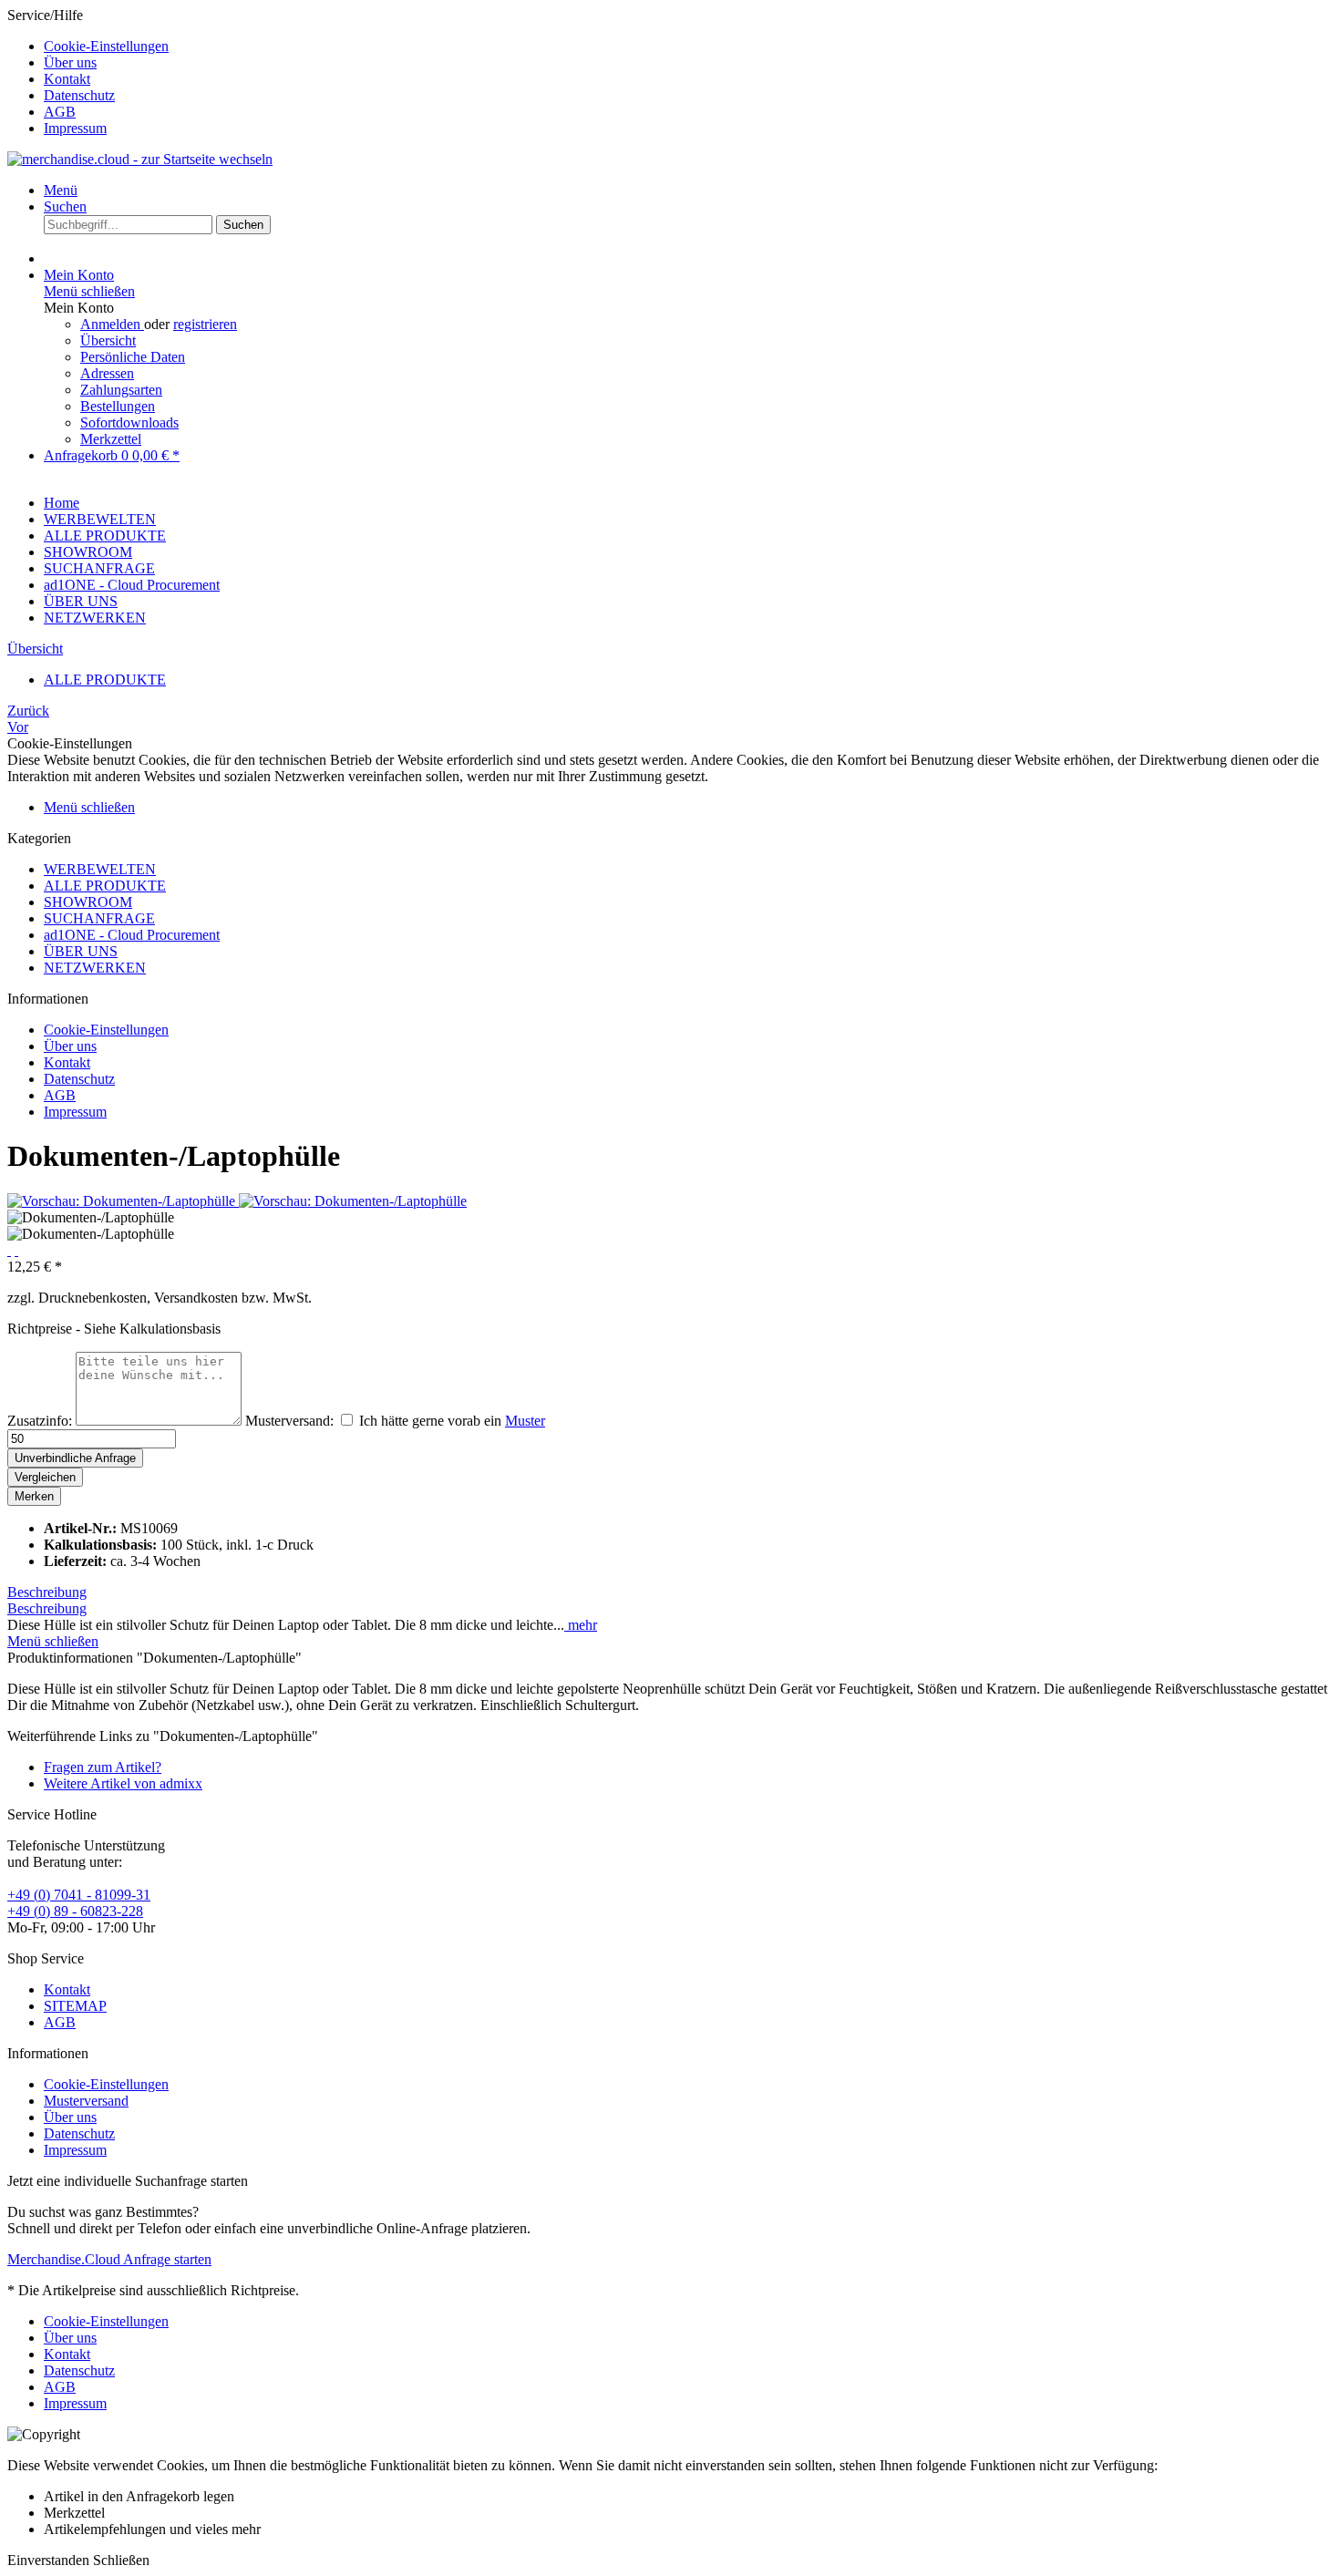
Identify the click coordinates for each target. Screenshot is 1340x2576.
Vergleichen (45, 1477)
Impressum (75, 128)
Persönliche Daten (133, 357)
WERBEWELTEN (100, 869)
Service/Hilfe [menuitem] (88, 72)
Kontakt (67, 79)
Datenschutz (79, 95)
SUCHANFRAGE (99, 918)
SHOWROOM (88, 902)
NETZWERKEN (95, 968)
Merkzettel (111, 439)
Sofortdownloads (129, 422)
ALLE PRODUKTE (105, 886)
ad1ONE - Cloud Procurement (132, 935)
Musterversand (86, 2101)
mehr (581, 1625)
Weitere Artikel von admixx (123, 1783)
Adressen (107, 373)
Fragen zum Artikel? (103, 1767)
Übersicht (108, 340)
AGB (60, 112)
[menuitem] (688, 46)
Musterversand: (289, 1421)
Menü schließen (89, 291)
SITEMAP (75, 2006)
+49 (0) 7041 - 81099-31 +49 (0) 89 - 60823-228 (79, 1903)
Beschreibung (47, 1592)
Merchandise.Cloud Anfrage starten (109, 2259)
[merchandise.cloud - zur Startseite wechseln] (140, 159)
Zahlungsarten (121, 390)
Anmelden (112, 324)
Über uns (70, 62)
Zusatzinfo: (40, 1421)
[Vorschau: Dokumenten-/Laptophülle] (123, 1201)
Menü (61, 190)
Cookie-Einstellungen (106, 46)
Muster (525, 1421)
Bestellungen (118, 406)
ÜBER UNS (81, 951)
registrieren (205, 324)
